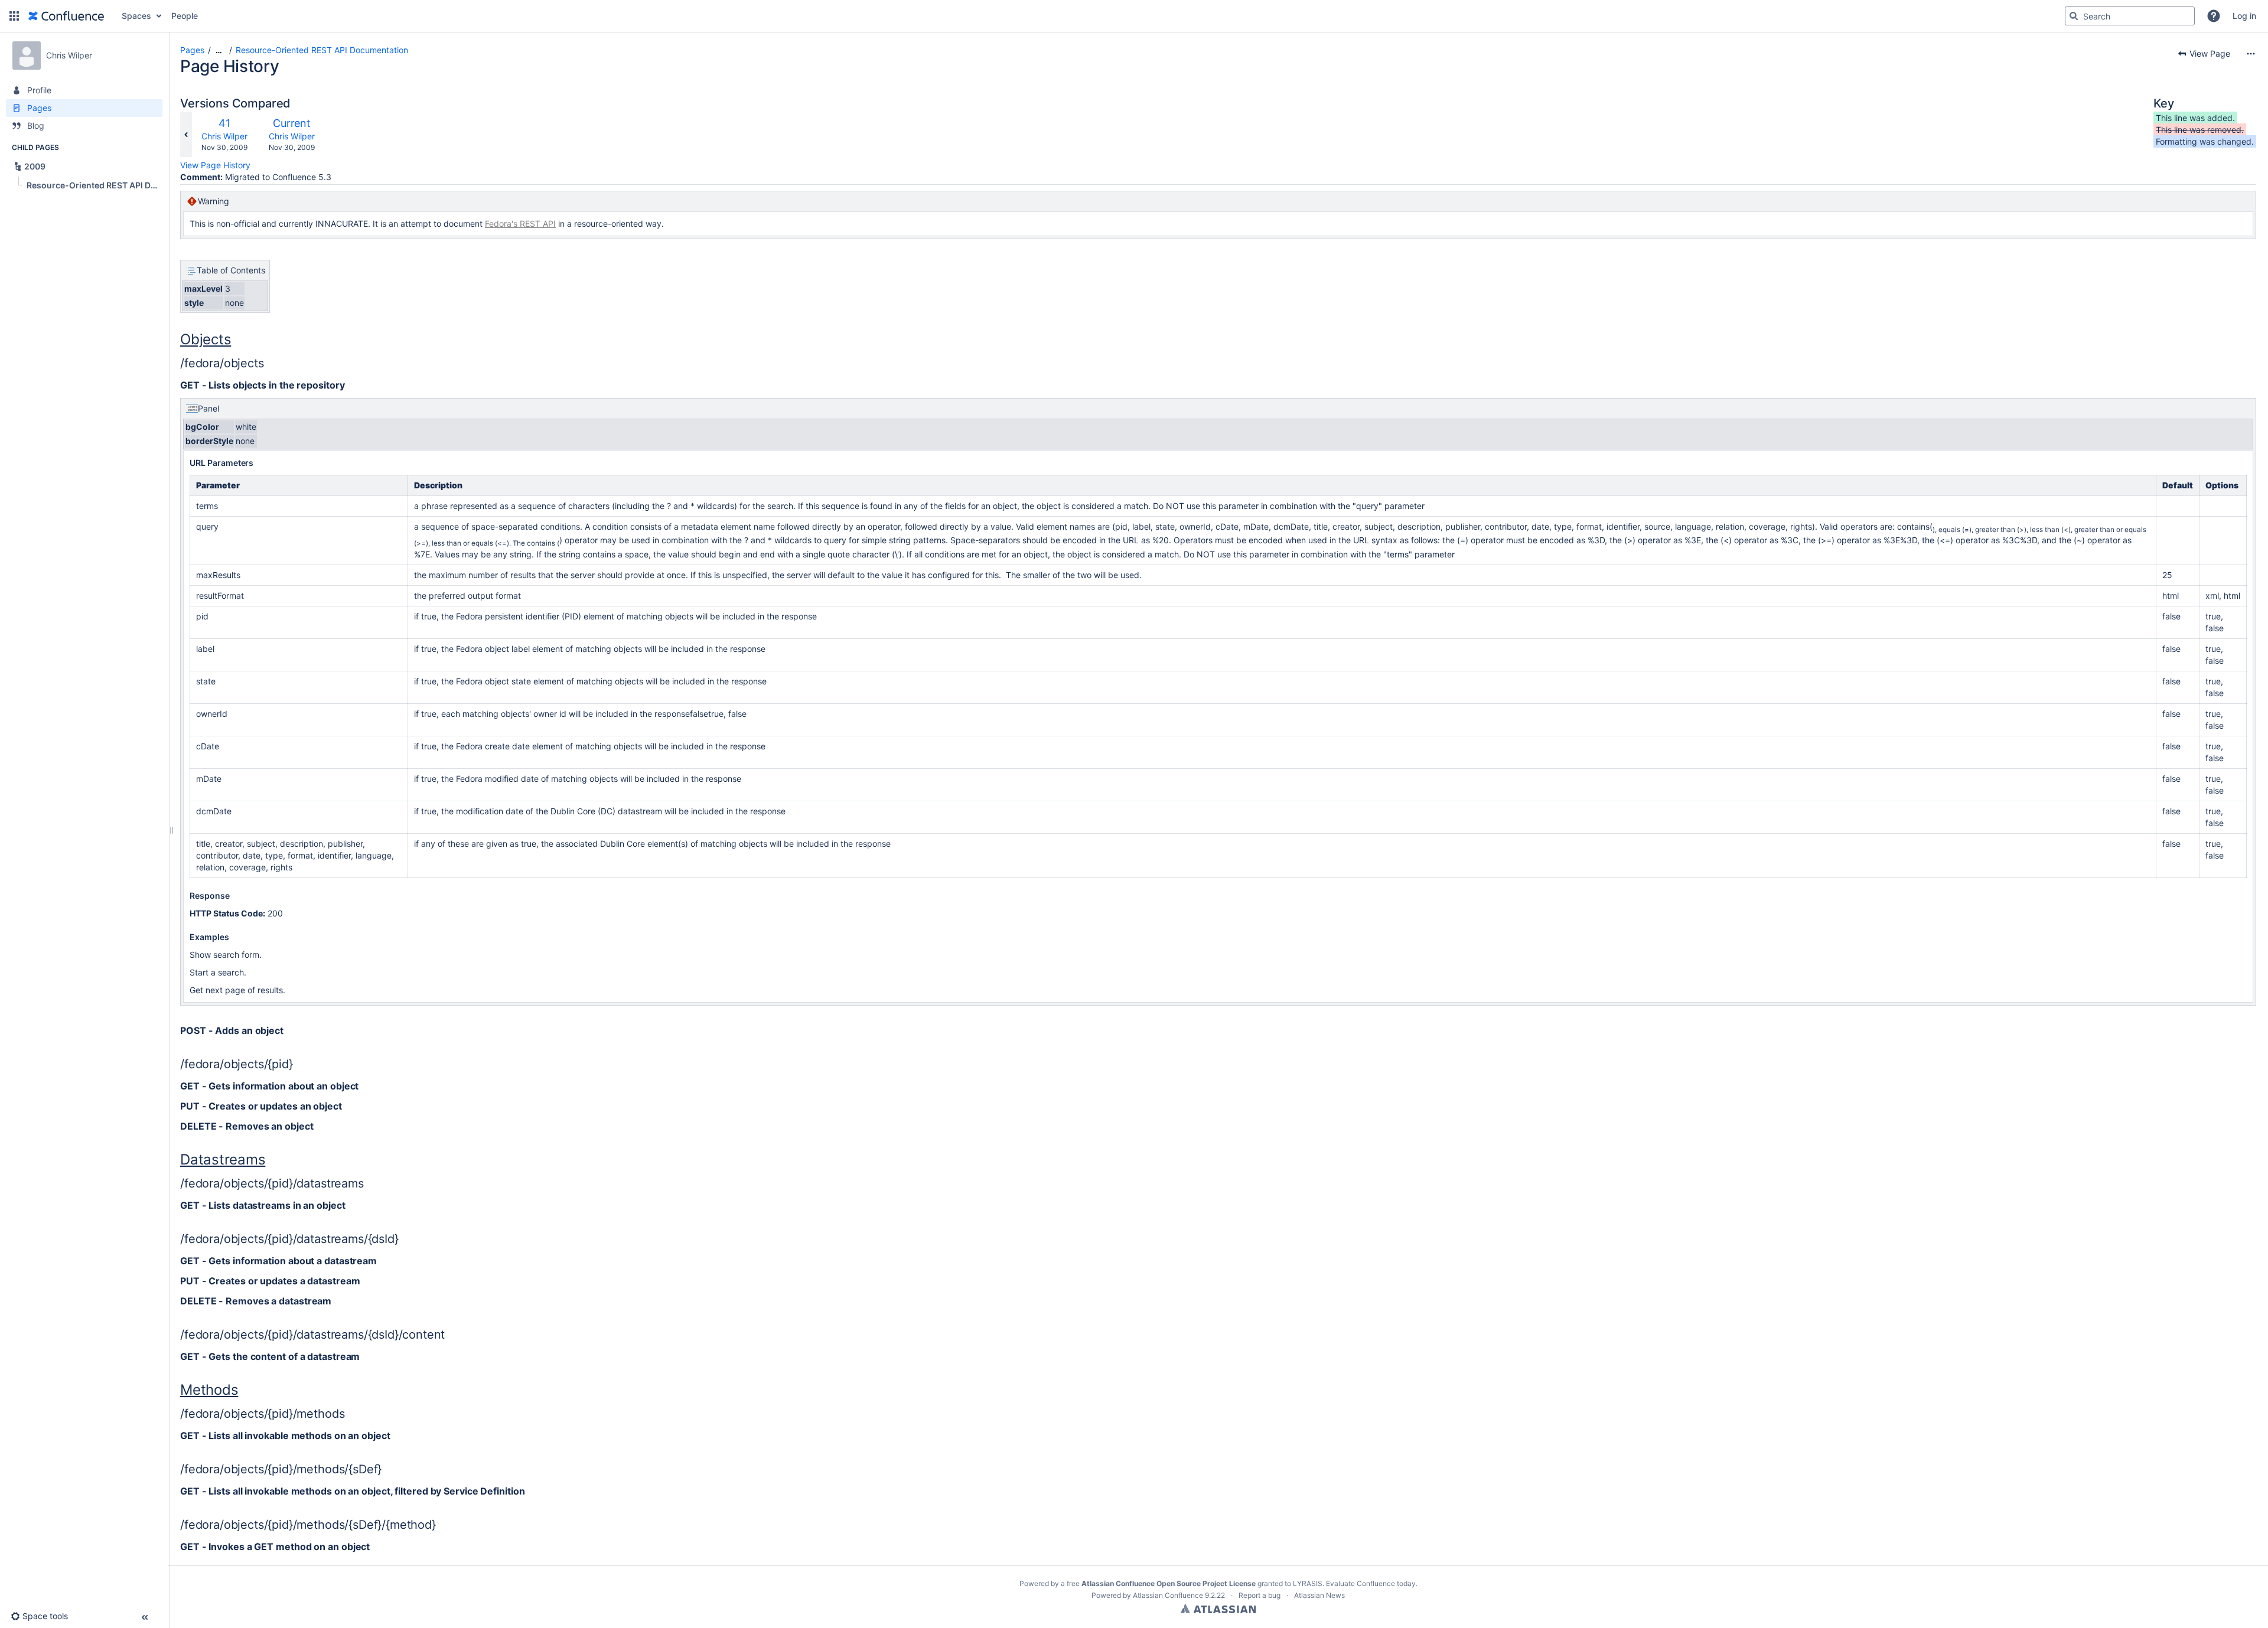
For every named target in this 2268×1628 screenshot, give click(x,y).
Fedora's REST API (520, 224)
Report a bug (1260, 1595)
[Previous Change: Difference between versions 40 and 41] (186, 135)
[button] (14, 16)
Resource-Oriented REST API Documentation (322, 50)
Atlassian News (1319, 1595)
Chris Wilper (224, 136)
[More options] (2251, 54)
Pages (192, 50)
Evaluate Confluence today (1371, 1583)
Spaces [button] (136, 16)
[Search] (2074, 16)
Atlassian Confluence (1168, 1595)
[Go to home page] (66, 16)
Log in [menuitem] (2244, 16)
